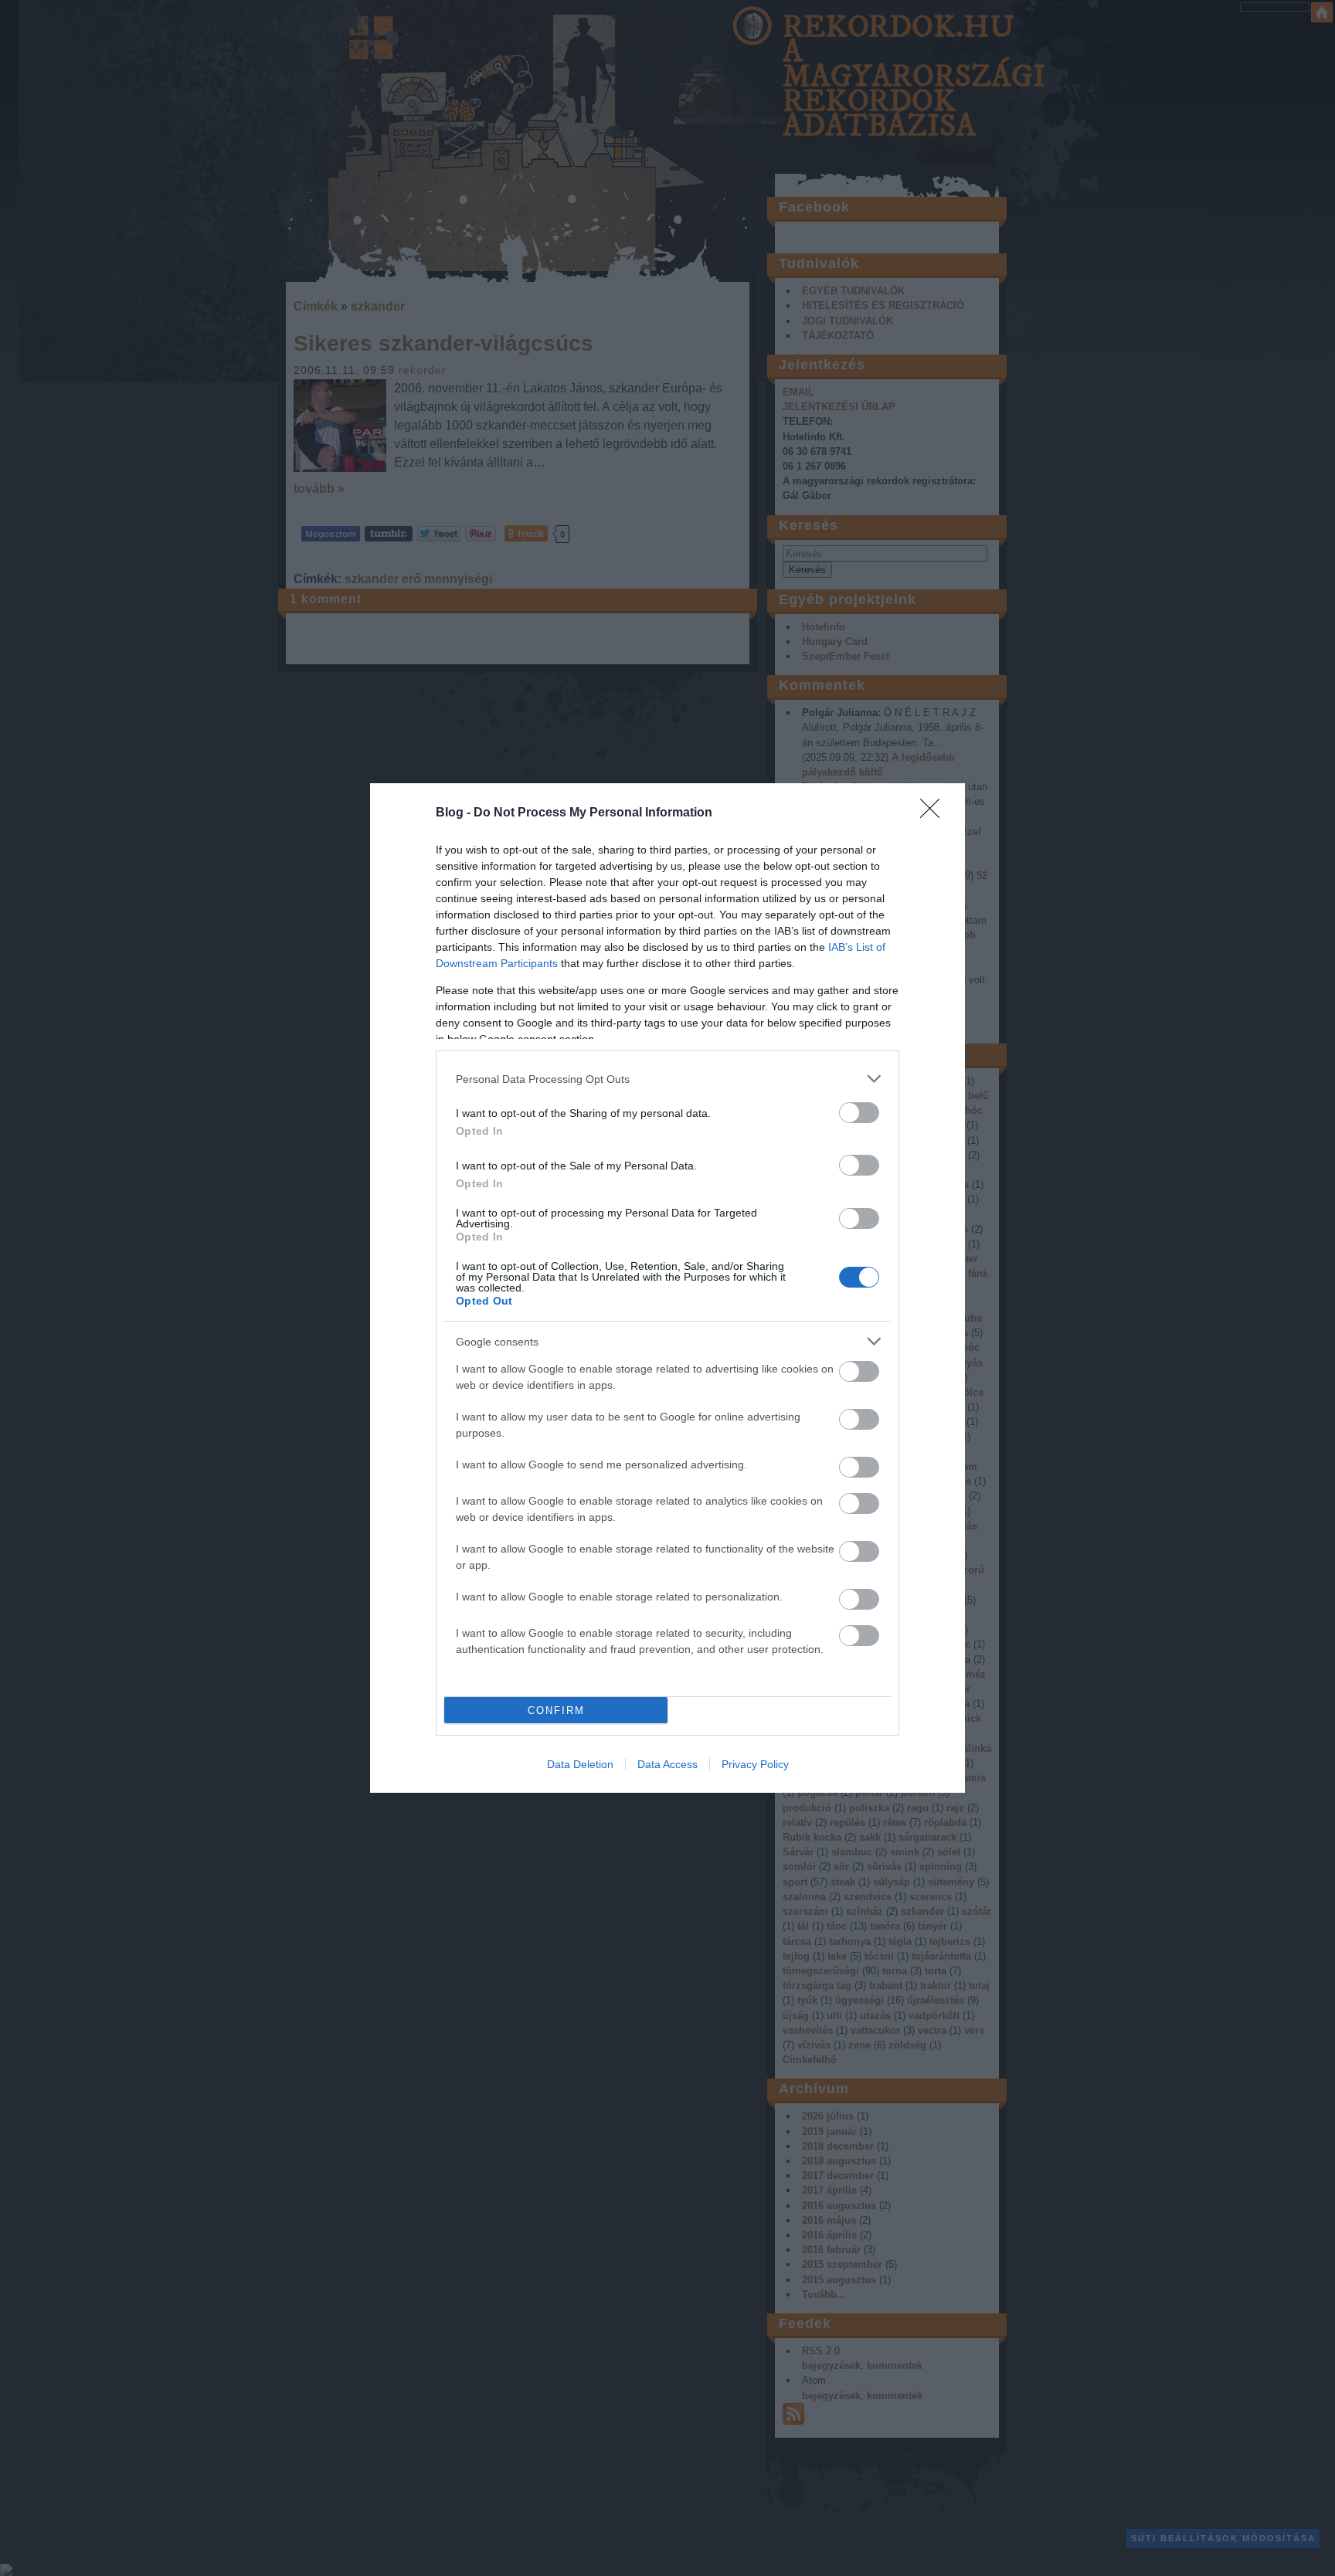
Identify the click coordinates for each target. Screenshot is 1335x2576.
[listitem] (667, 1079)
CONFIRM (556, 1711)
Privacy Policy (755, 1764)
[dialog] (667, 1288)
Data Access (667, 1764)
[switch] (859, 1113)
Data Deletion (580, 1764)
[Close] (935, 813)
